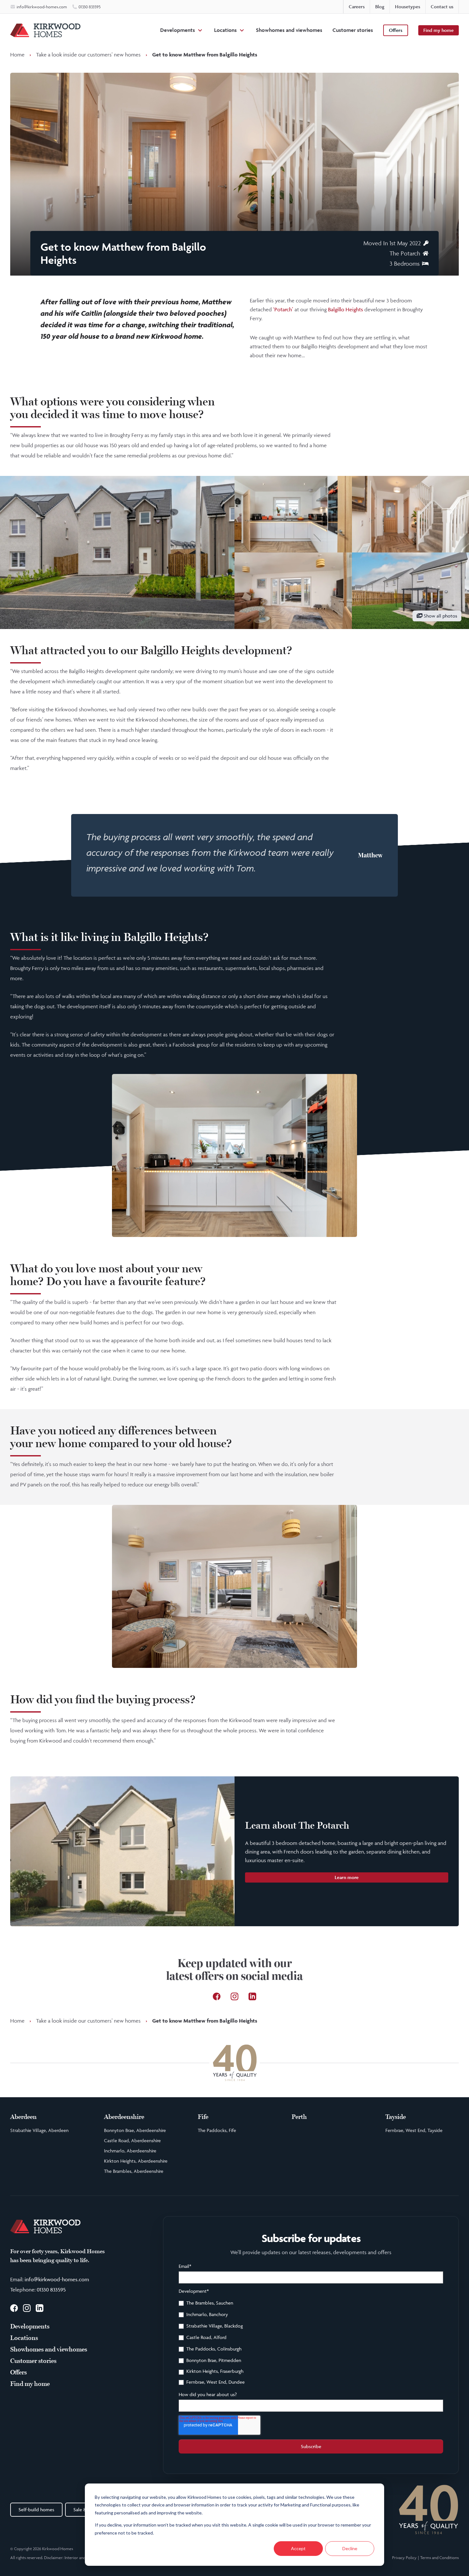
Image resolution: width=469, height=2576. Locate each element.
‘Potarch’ (283, 309)
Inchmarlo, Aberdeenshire (130, 2151)
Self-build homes (36, 2509)
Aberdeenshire (124, 2117)
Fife (203, 2117)
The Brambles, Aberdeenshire (134, 2171)
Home (17, 55)
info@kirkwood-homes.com (57, 2279)
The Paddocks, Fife (217, 2130)
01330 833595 (51, 2290)
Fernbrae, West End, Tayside (414, 2130)
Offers (396, 30)
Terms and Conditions (439, 2557)
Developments (178, 30)
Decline (350, 2548)
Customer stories (353, 30)
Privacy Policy (404, 2557)
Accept (298, 2548)
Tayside (396, 2117)
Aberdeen (23, 2117)
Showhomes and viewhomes (289, 30)
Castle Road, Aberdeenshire (132, 2140)
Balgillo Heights (346, 309)
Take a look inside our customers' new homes (88, 55)
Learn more (347, 1877)
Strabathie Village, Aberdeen (39, 2130)
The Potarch (405, 253)
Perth (299, 2117)
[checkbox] (311, 2343)
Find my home (439, 30)
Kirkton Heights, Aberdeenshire (136, 2161)
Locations (225, 30)
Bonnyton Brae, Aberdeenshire (135, 2130)
